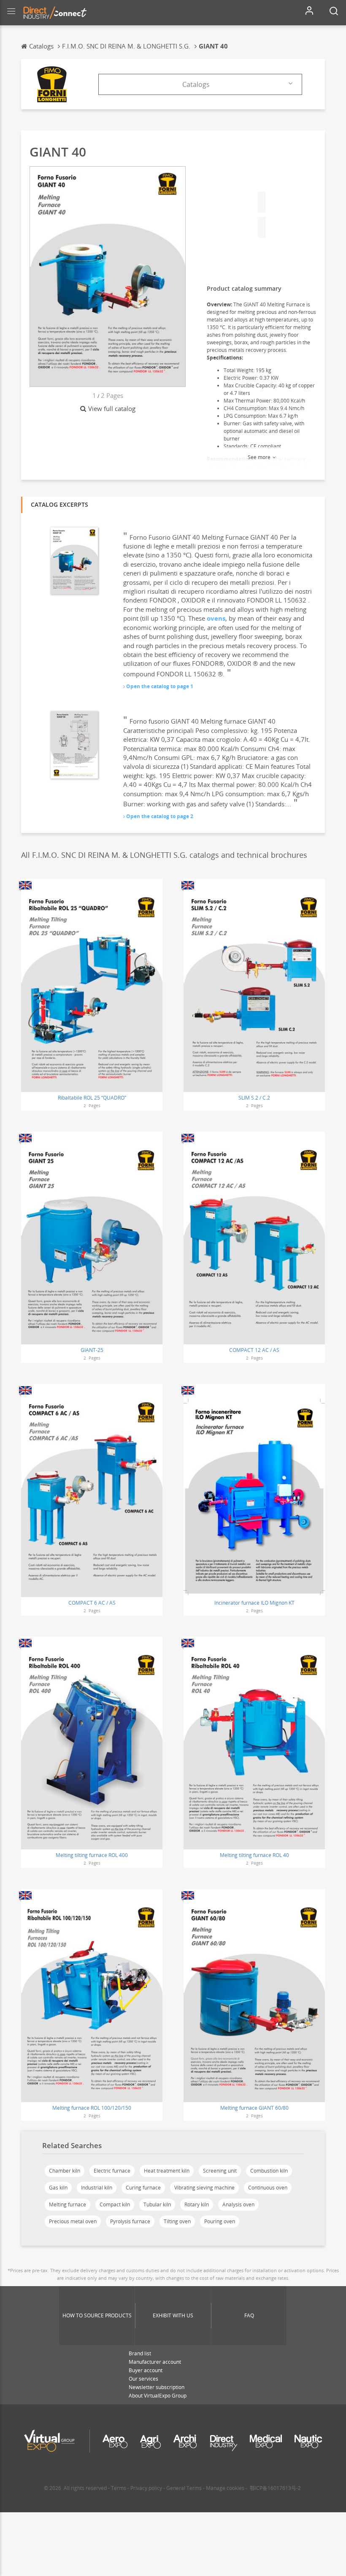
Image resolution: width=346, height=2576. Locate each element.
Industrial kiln (97, 2188)
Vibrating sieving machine (204, 2188)
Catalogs (196, 84)
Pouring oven (220, 2221)
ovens (216, 618)
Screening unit (220, 2171)
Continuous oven (268, 2188)
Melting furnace (68, 2204)
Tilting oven (177, 2221)
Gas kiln (58, 2188)
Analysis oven (238, 2204)
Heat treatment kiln (167, 2171)
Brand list (140, 2353)
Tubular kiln (157, 2204)
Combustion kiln (269, 2171)
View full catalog (112, 408)
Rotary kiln (197, 2204)
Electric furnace (112, 2171)
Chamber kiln (65, 2171)
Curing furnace (143, 2188)
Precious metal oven (73, 2221)
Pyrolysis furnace (130, 2221)
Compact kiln (115, 2204)
